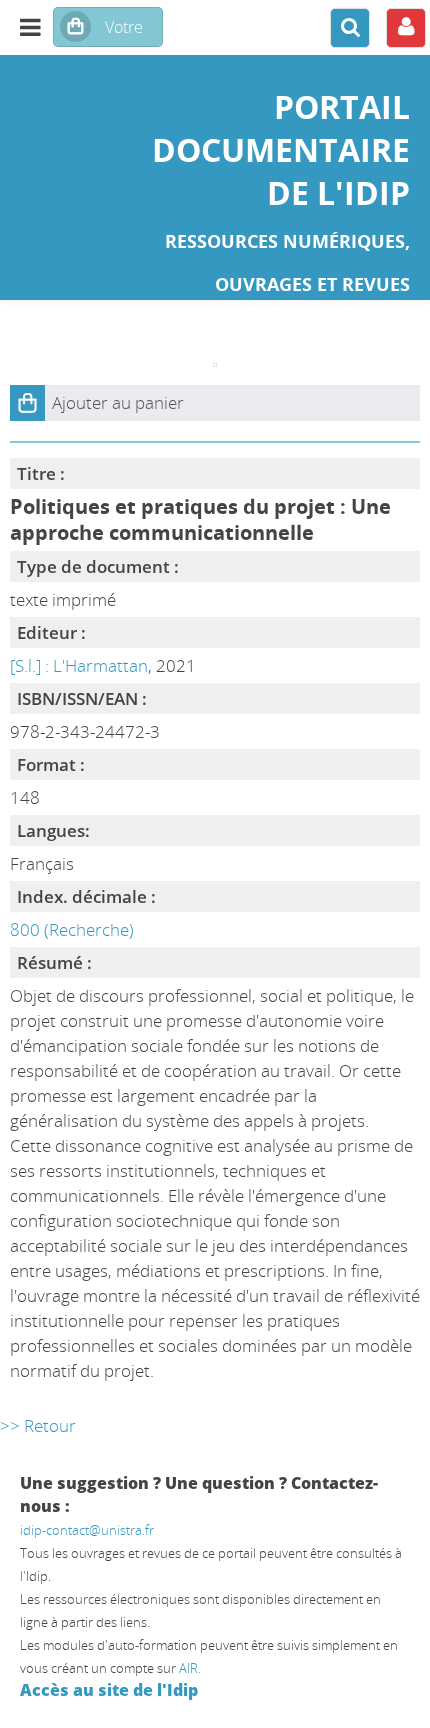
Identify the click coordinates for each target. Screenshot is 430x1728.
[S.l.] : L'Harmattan (79, 665)
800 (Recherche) (72, 929)
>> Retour (38, 1425)
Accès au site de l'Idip (109, 1690)
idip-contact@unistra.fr (87, 1530)
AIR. (190, 1668)
